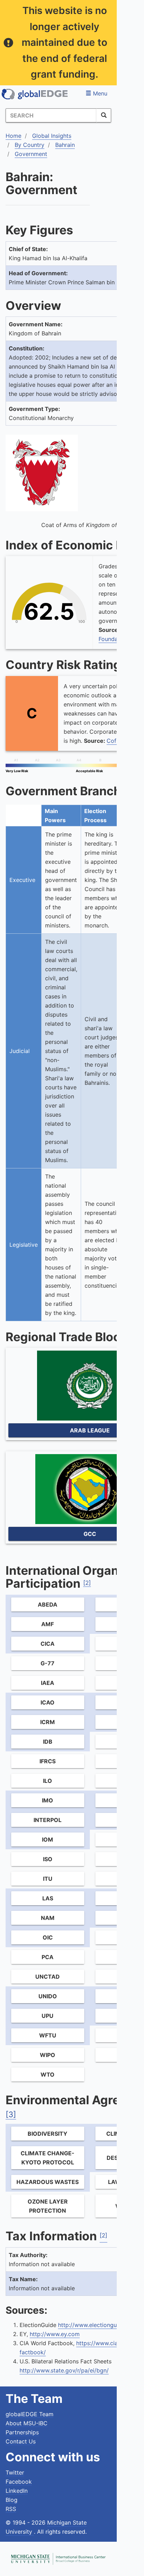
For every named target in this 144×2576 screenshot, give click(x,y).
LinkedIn (17, 2491)
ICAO (48, 1702)
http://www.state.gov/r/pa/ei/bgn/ (64, 2370)
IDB (48, 1742)
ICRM (48, 1722)
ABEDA (48, 1604)
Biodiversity (48, 2134)
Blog (12, 2500)
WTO (48, 2075)
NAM (48, 1918)
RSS (11, 2509)
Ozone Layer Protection (48, 2206)
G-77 (48, 1663)
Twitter (15, 2472)
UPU (48, 2016)
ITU (48, 1879)
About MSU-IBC (27, 2423)
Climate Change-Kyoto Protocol (48, 2158)
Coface (116, 741)
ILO (48, 1781)
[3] (11, 2114)
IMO (48, 1800)
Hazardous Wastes (48, 2182)
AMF (48, 1624)
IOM (48, 1840)
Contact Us (21, 2441)
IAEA (48, 1683)
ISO (48, 1859)
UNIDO (48, 1996)
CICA (48, 1644)
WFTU (48, 2035)
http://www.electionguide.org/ (98, 2325)
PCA (48, 1957)
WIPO (48, 2055)
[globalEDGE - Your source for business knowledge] (35, 94)
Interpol (48, 1820)
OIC (48, 1937)
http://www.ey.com (55, 2334)
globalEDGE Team (30, 2414)
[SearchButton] (104, 115)
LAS (48, 1898)
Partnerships (22, 2432)
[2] (87, 1583)
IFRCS (48, 1761)
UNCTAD (48, 1977)
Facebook (19, 2482)
